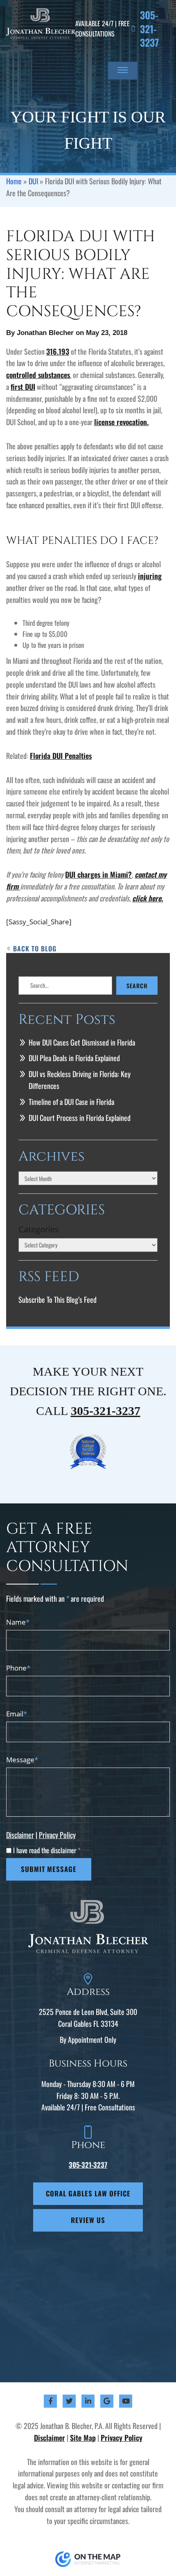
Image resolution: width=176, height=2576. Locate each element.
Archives (52, 1157)
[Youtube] (126, 2401)
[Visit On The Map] (88, 2559)
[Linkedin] (88, 2401)
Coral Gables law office (88, 2193)
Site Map (83, 2438)
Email (17, 1714)
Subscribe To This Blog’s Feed (58, 1299)
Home (14, 181)
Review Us (88, 2220)
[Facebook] (51, 2401)
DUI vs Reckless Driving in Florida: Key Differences (80, 1080)
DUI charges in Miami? (98, 874)
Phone (18, 1668)
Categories (39, 1229)
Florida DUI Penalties (61, 756)
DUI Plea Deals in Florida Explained (74, 1058)
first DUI (23, 387)
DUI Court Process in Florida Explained (80, 1118)
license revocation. (121, 422)
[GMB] (107, 2401)
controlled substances (38, 375)
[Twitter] (69, 2401)
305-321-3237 (149, 29)
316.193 (58, 351)
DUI (33, 181)
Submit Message (49, 1869)
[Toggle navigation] (123, 71)
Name (18, 1622)
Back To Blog (35, 948)
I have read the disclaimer (47, 1850)
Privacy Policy (57, 1835)
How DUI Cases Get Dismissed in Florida (82, 1042)
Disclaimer (20, 1835)
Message (22, 1760)
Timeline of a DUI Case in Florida (71, 1102)
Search (137, 986)
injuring (150, 576)
